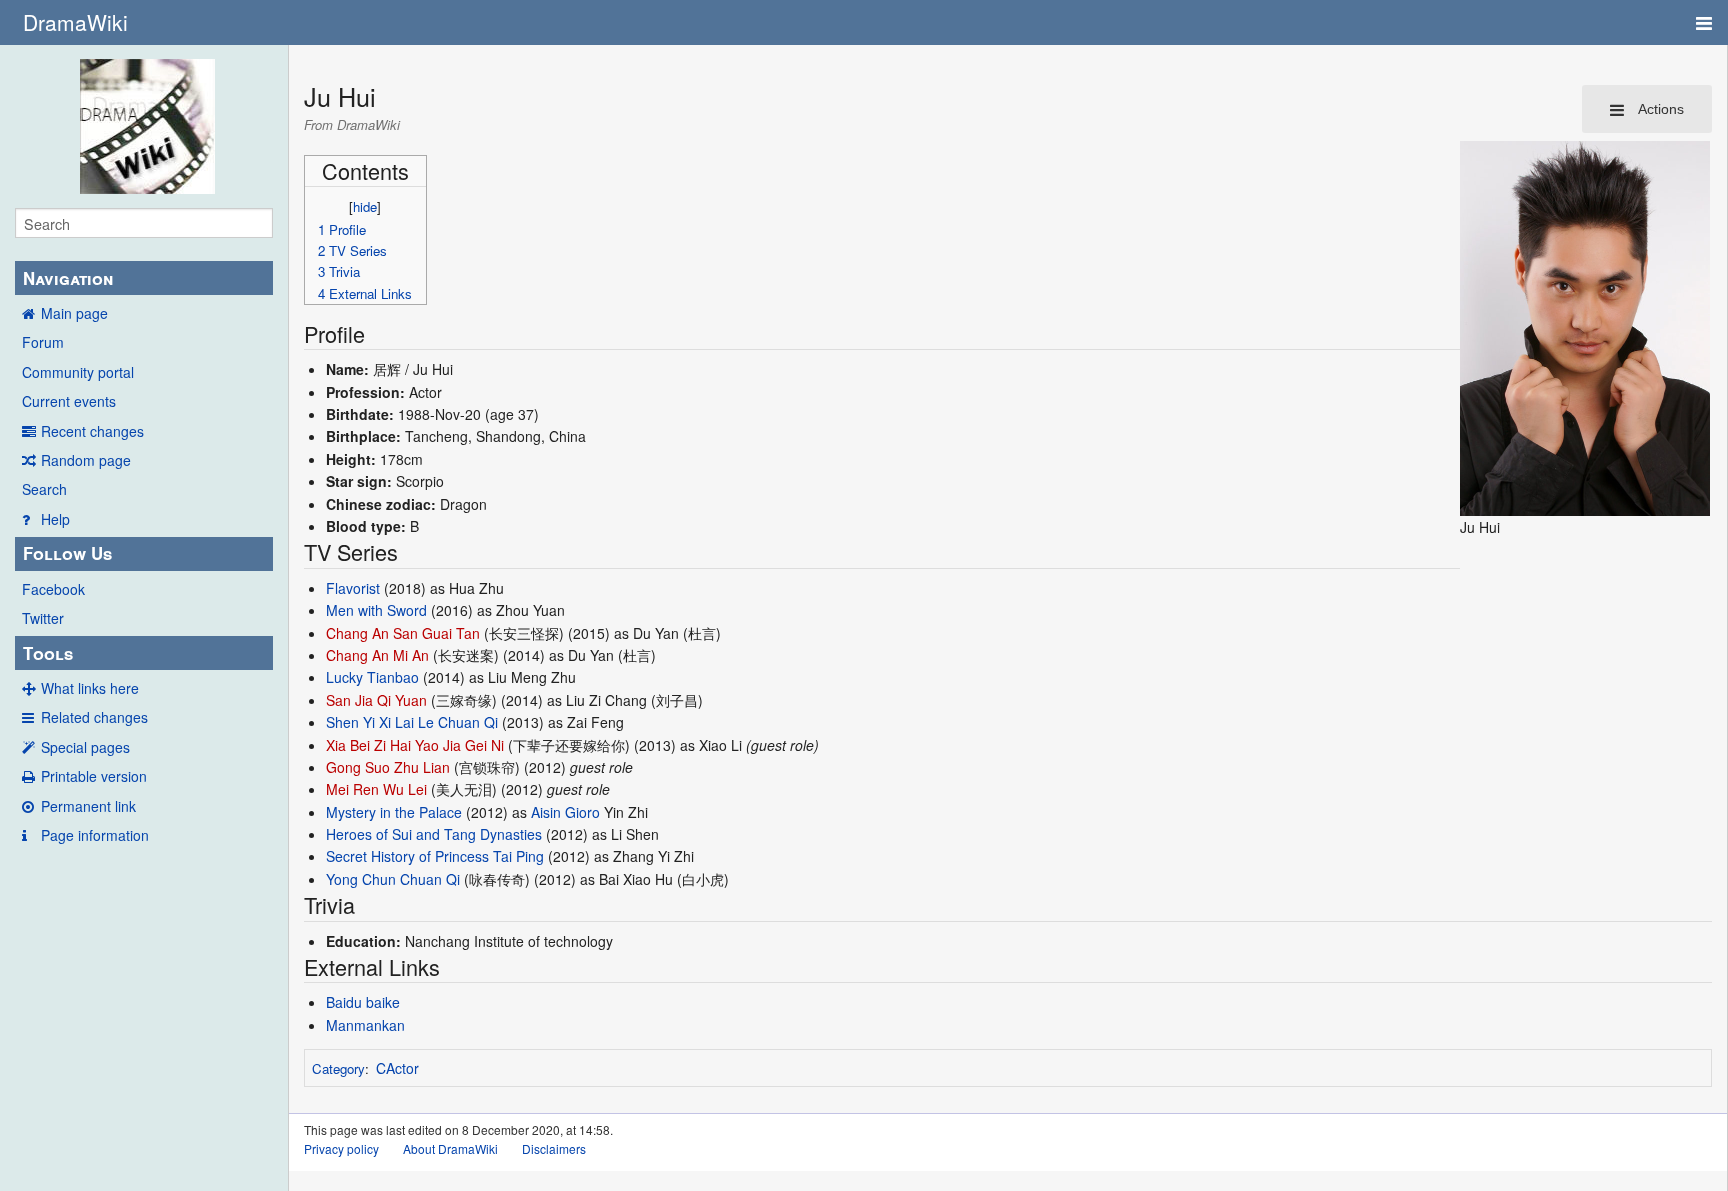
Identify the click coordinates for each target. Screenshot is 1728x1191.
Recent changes (92, 431)
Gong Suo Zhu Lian (388, 767)
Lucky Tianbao (372, 677)
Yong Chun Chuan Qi (393, 879)
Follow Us (67, 553)
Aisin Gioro (565, 812)
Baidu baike (363, 1002)
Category (338, 1068)
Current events (69, 401)
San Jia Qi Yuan (376, 700)
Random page (86, 460)
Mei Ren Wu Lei (376, 789)
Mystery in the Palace (394, 812)
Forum (43, 342)
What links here (90, 688)
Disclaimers (554, 1148)
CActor (397, 1068)
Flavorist (353, 588)
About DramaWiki (450, 1148)
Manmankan (365, 1025)
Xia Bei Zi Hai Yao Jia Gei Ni (415, 745)
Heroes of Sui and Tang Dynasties (434, 834)
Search (44, 489)
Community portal (78, 372)
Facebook (53, 589)
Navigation (68, 278)
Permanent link (88, 806)
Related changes (94, 717)
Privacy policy (341, 1148)
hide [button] (365, 206)
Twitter (43, 618)
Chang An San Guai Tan (403, 633)
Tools (48, 653)
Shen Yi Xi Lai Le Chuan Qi (412, 722)
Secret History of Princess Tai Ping (435, 856)
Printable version (94, 776)
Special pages (85, 747)
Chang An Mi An (377, 655)
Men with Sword (376, 610)
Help (55, 519)
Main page (74, 313)
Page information (95, 835)
